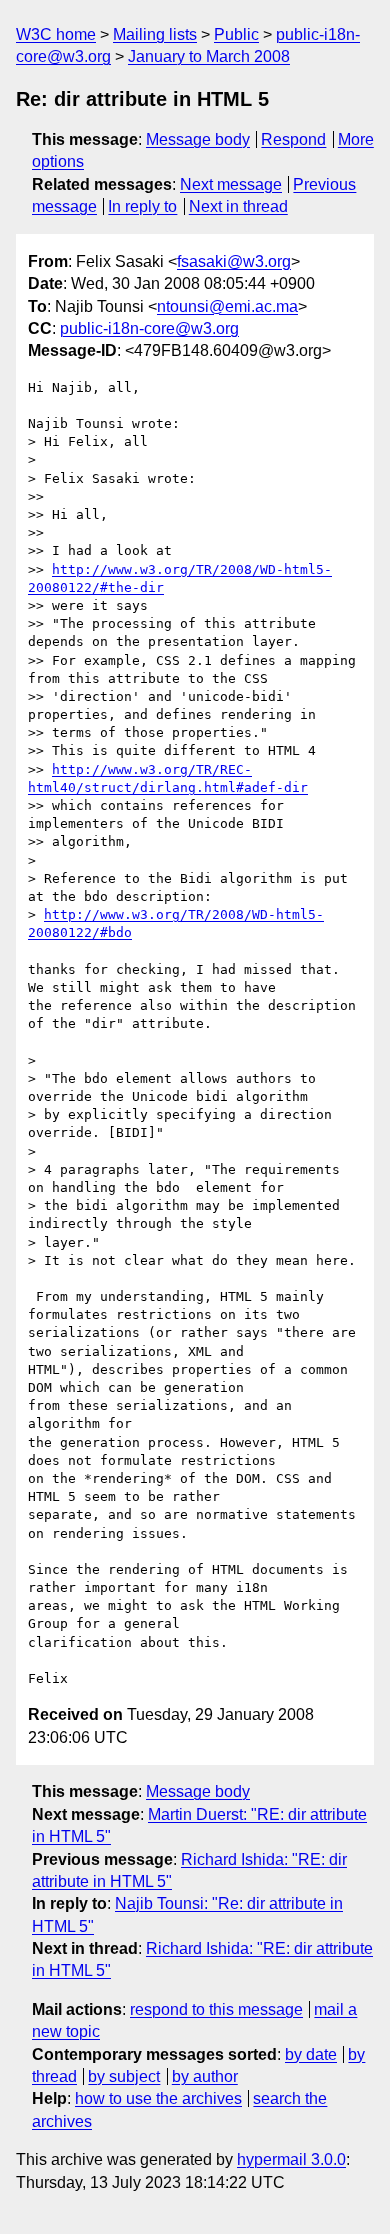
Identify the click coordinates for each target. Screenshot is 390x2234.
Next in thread (238, 206)
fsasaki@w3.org (234, 261)
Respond (293, 139)
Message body (198, 139)
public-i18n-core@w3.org (149, 328)
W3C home (56, 34)
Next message (231, 184)
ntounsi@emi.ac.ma (227, 306)
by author (205, 2076)
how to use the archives (158, 2098)
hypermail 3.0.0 (291, 2159)
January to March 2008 (209, 56)
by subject (124, 2076)
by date (311, 2054)
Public (236, 34)
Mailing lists (155, 34)
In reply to (142, 206)
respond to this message (216, 2009)
